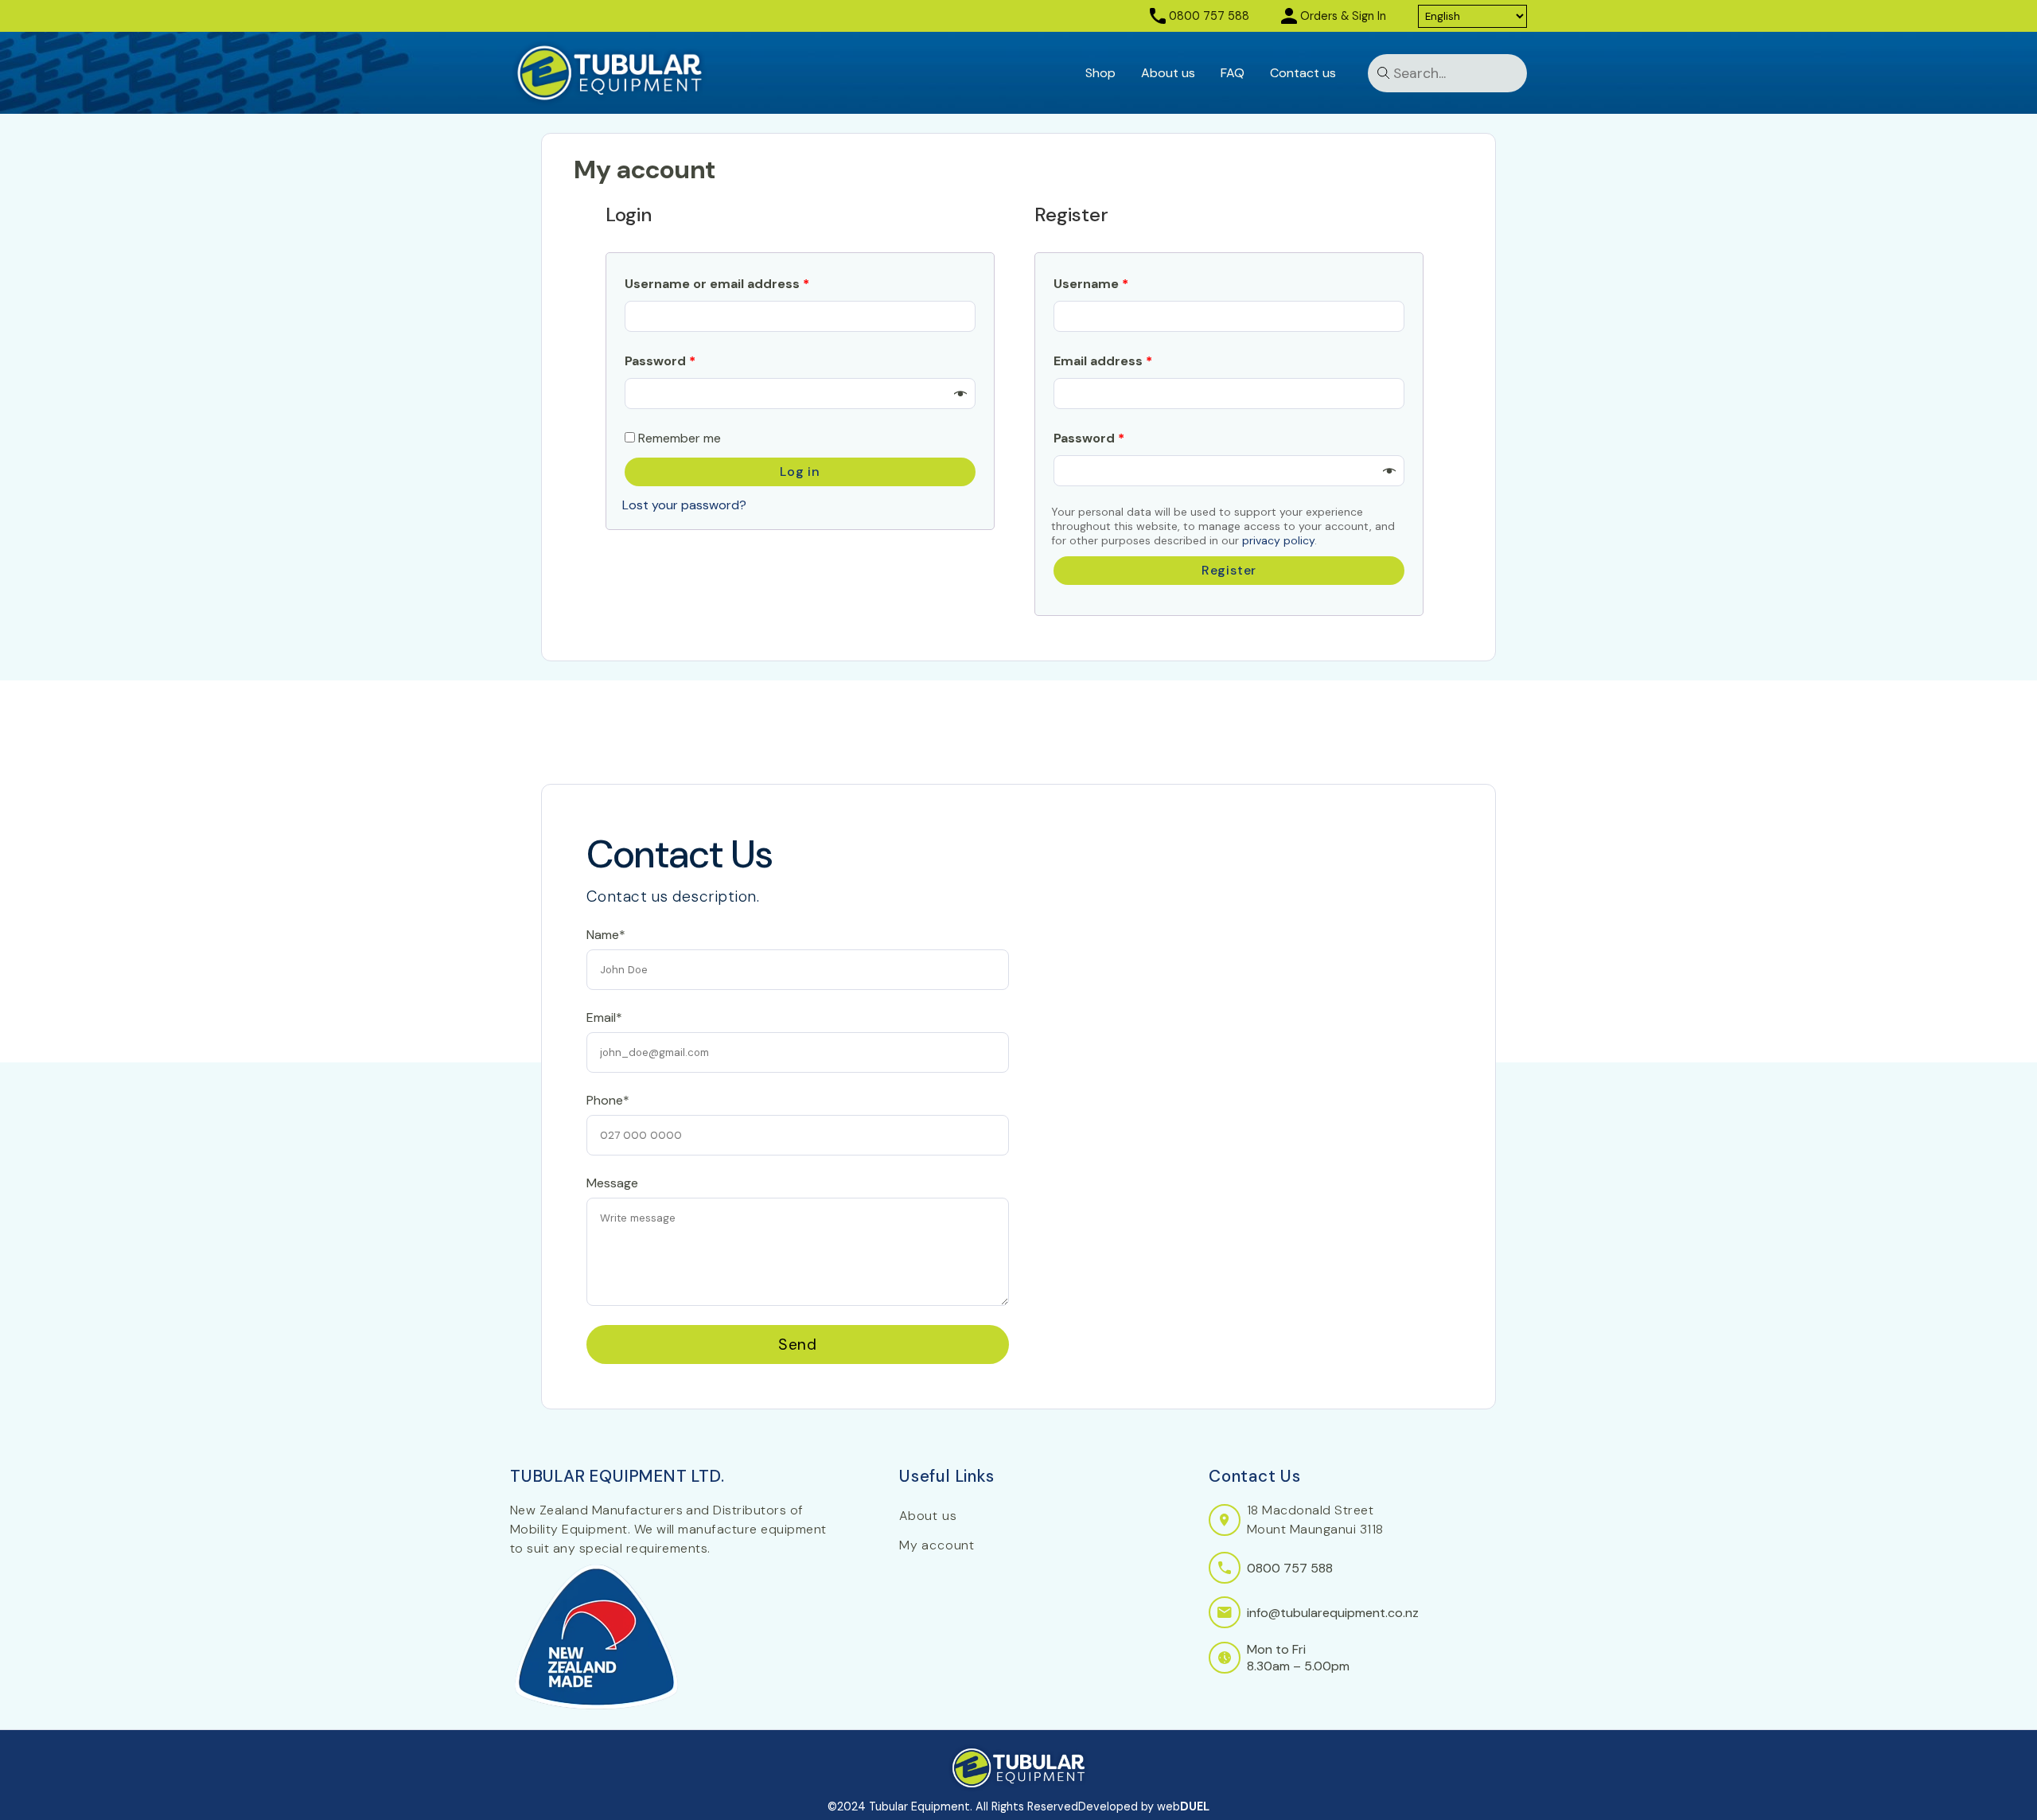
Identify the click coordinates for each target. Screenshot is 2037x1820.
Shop (1100, 73)
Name (603, 793)
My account (937, 1545)
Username (1091, 284)
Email (601, 863)
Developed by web (1144, 1806)
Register (1229, 570)
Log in (800, 472)
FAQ (1233, 73)
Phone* (608, 1100)
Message (612, 1183)
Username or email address (717, 284)
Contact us (1303, 73)
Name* (606, 935)
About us (1168, 73)
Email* (604, 1017)
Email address (1103, 361)
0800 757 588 (1209, 16)
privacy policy (1278, 540)
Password (660, 361)
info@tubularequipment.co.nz (1333, 1613)
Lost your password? (684, 505)
